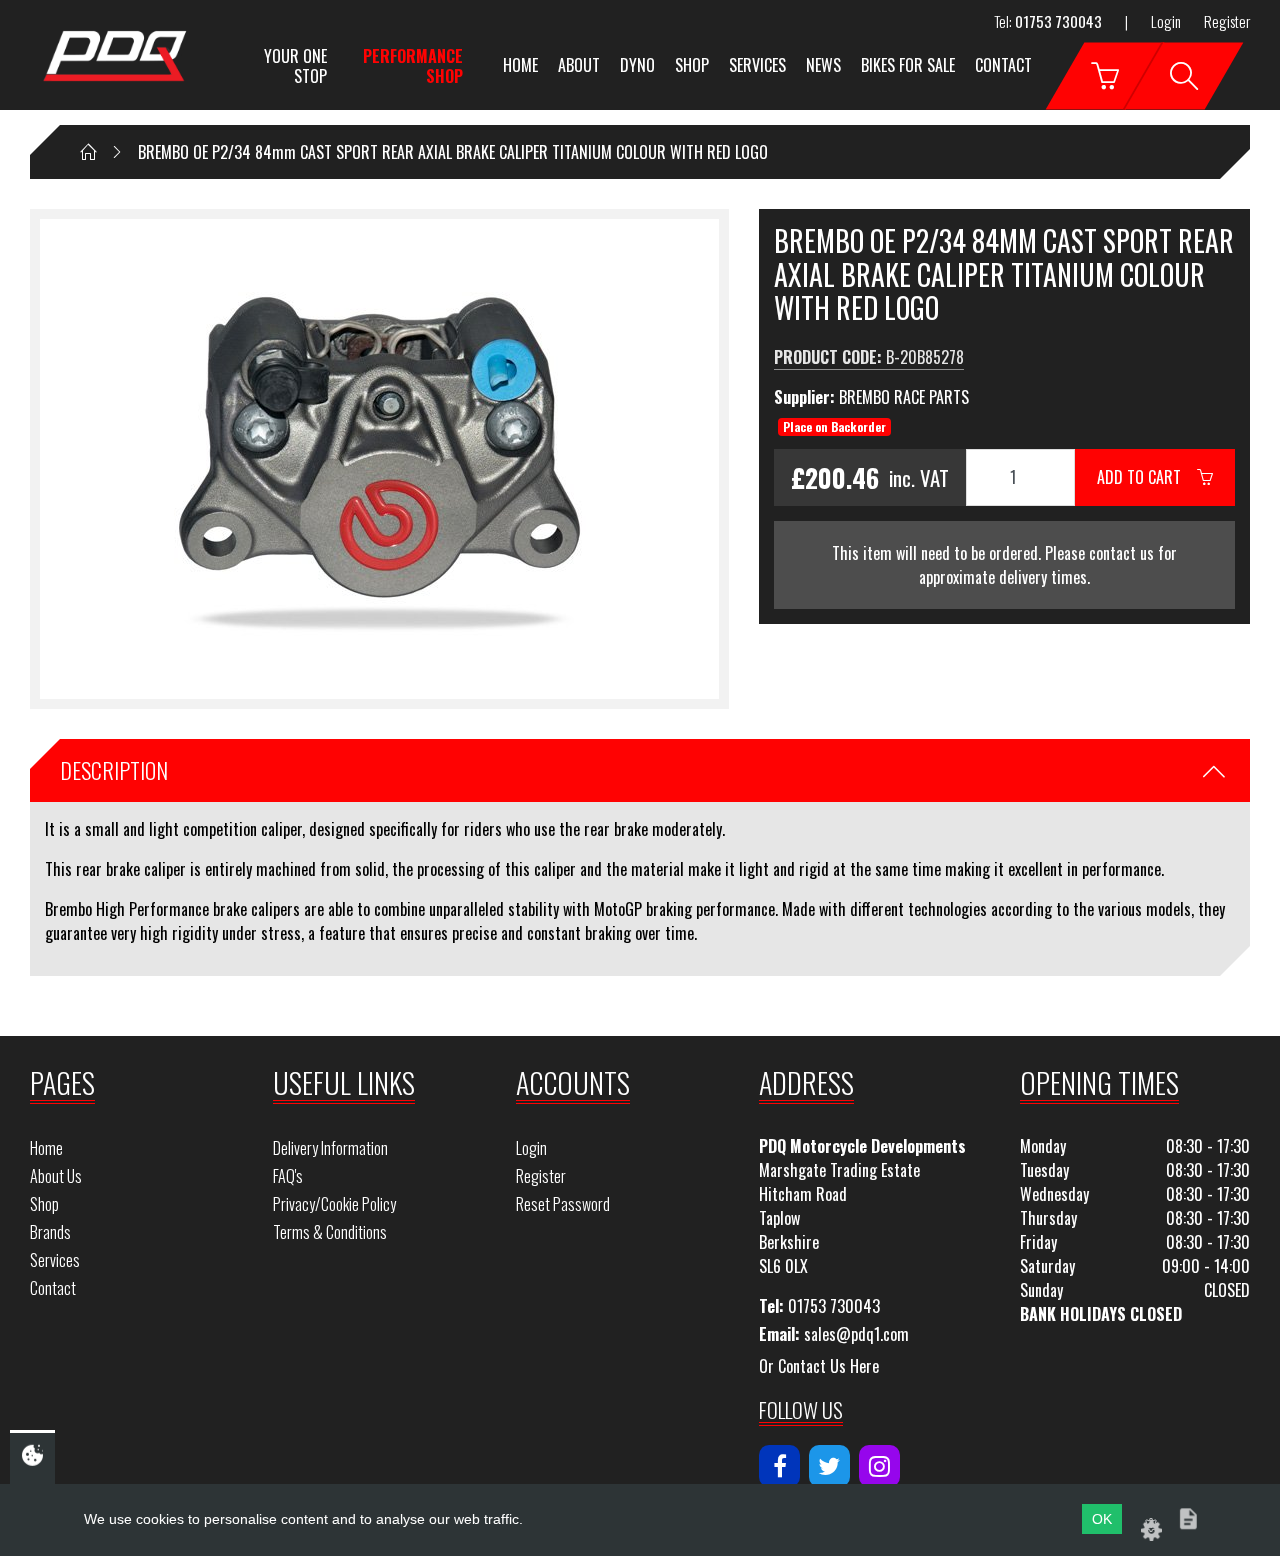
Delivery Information (330, 1148)
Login (1166, 21)
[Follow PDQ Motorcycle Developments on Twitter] (829, 1466)
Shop (692, 65)
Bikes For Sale (908, 65)
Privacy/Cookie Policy (334, 1204)
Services (757, 65)
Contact (1003, 65)
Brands (50, 1232)
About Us (56, 1176)
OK (1102, 1519)
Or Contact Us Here (819, 1366)
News (823, 65)
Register (1227, 21)
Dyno (637, 65)
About (579, 65)
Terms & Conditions (330, 1232)
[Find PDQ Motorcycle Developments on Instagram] (879, 1466)
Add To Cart (1147, 477)
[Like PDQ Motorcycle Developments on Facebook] (779, 1466)
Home (520, 65)
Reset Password (563, 1204)
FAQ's (288, 1176)
